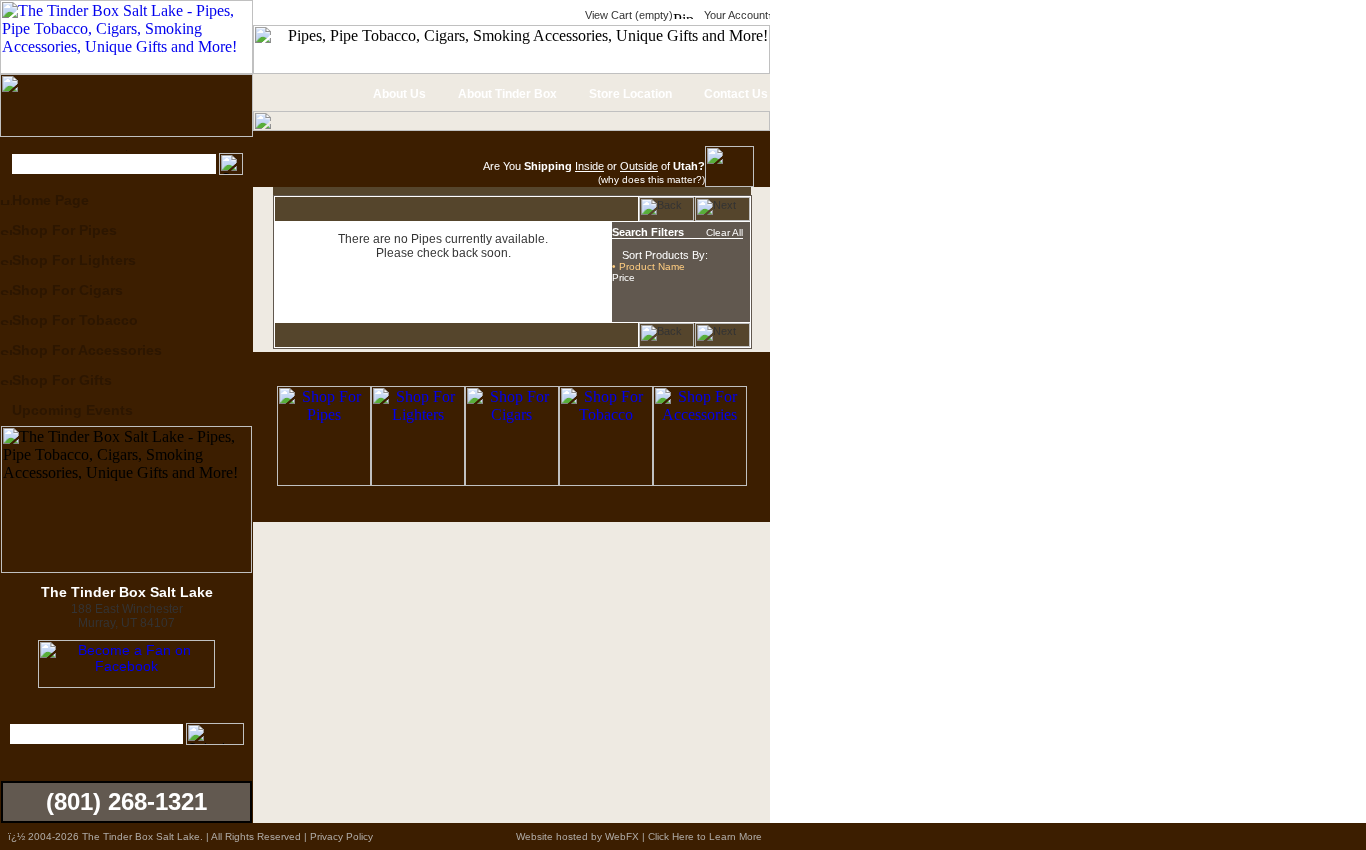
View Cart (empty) (627, 15)
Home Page (50, 200)
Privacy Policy (341, 836)
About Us (398, 94)
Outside (639, 166)
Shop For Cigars (67, 290)
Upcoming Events (72, 410)
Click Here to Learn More (705, 836)
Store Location (629, 94)
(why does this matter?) (651, 179)
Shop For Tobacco (75, 320)
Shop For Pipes (64, 230)
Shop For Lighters (74, 260)
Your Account (734, 15)
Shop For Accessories (87, 350)
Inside (589, 166)
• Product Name (648, 266)
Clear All (724, 232)
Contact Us (734, 94)
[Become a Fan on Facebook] (126, 683)
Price (623, 277)
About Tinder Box (506, 94)
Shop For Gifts (62, 380)
